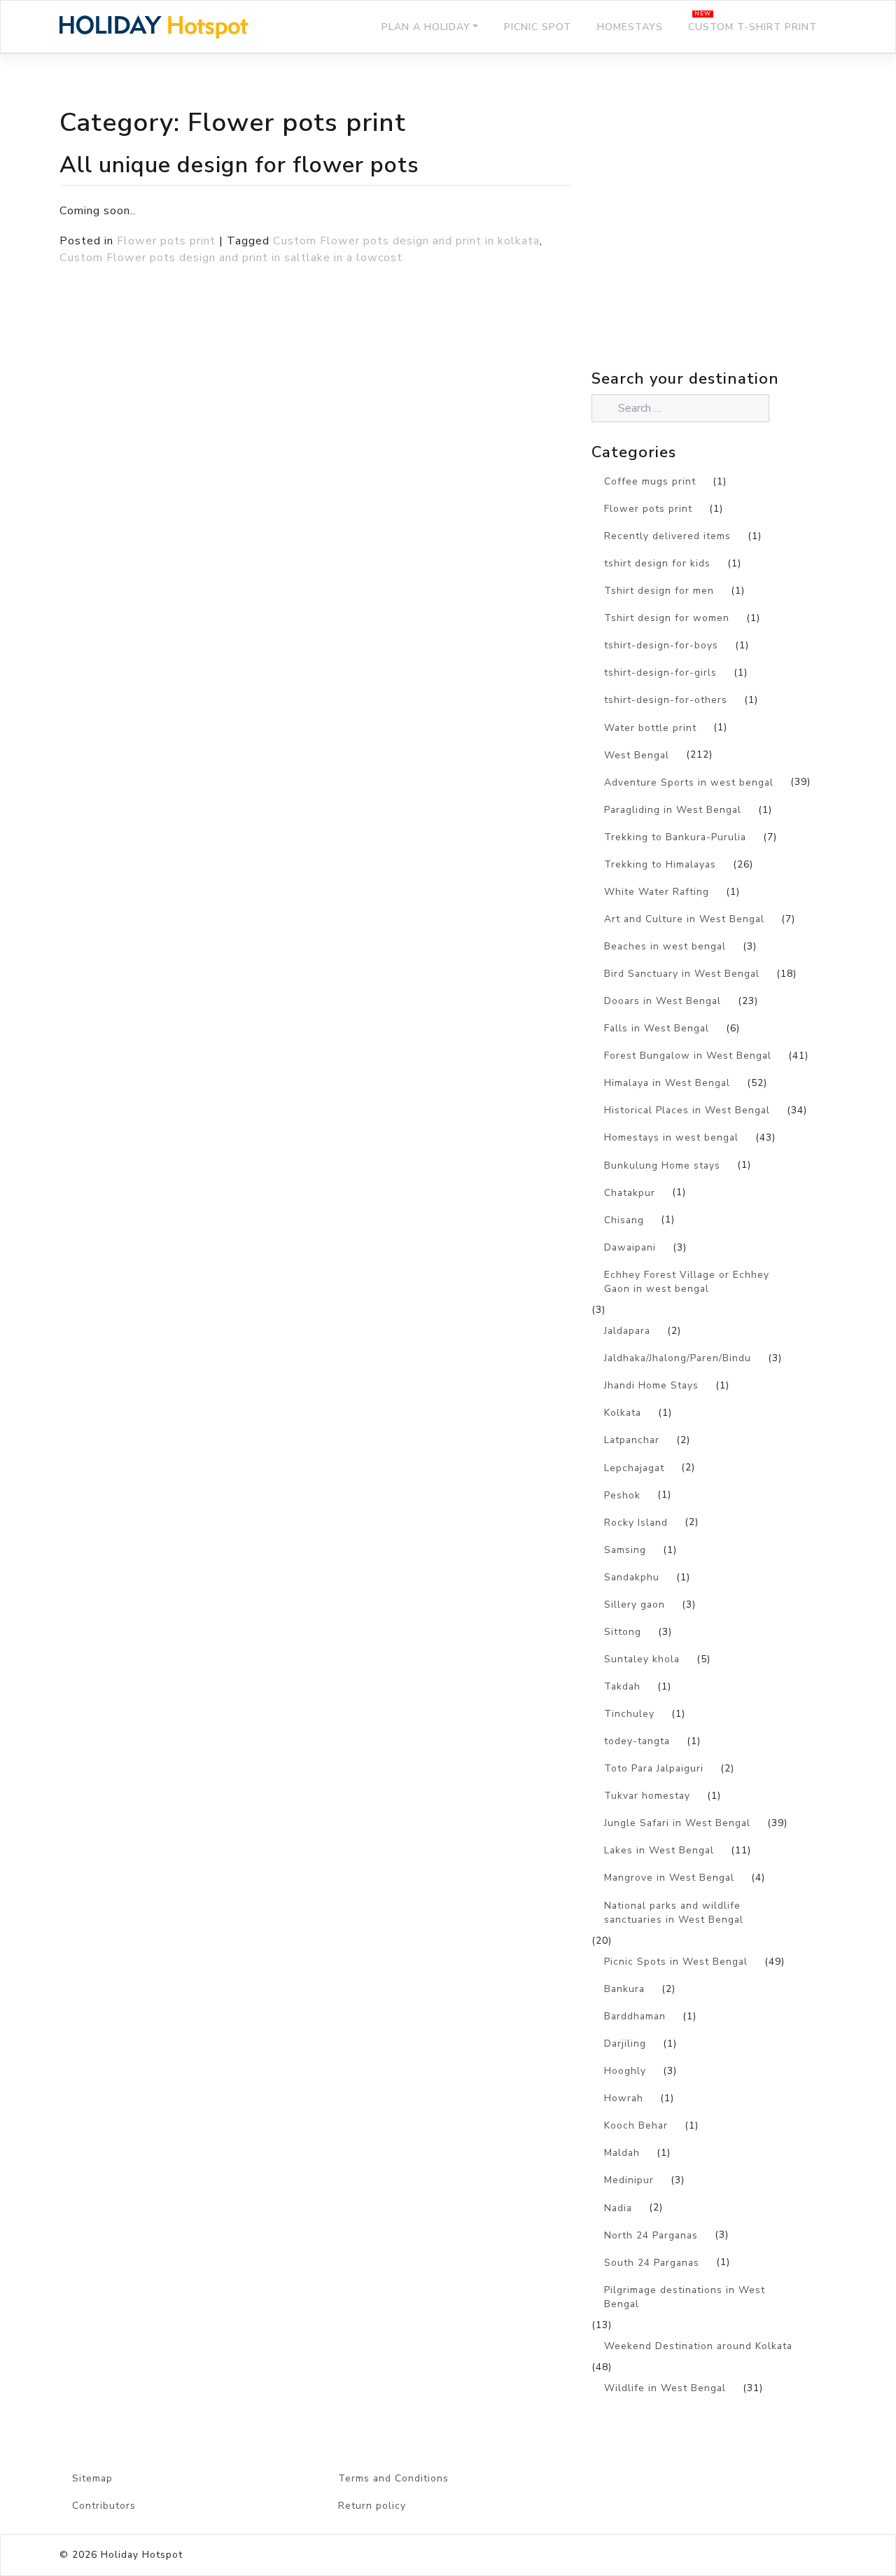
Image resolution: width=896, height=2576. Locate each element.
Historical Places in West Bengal (687, 1110)
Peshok (622, 1495)
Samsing (625, 1550)
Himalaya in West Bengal (667, 1083)
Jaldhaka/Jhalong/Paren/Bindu (678, 1358)
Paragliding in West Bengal (673, 810)
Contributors (104, 2506)
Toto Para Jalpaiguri (654, 1768)
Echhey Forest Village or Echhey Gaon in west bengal (687, 1282)
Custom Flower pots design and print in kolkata (406, 241)
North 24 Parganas (651, 2235)
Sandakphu (632, 1577)
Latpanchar (632, 1440)
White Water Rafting (657, 892)
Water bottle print (650, 728)
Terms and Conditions (393, 2478)
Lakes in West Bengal (659, 1850)
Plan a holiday (426, 27)
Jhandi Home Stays (651, 1385)
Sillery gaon (635, 1604)
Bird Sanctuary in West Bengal (682, 974)
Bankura (624, 1989)
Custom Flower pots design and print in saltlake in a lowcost (231, 258)
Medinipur (629, 2180)
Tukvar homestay (647, 1796)
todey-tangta (637, 1741)
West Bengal (637, 755)
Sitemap (92, 2478)
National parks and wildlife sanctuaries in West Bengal (674, 1913)
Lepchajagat (634, 1468)
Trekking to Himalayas (660, 864)
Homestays (630, 27)
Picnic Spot (538, 27)
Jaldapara (627, 1331)
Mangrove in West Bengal (669, 1878)
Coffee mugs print (650, 481)
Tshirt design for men (659, 591)
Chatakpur (630, 1193)
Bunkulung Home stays (662, 1165)
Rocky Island (636, 1523)
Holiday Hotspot (142, 2555)
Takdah (622, 1686)
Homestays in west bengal (671, 1137)
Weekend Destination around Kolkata (698, 2346)
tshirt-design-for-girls (660, 673)
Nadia (618, 2208)
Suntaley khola (642, 1659)
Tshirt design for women (667, 618)
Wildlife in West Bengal (665, 2388)
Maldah (622, 2153)
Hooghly (625, 2071)
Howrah (624, 2098)
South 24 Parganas (652, 2263)
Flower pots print (166, 241)
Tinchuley (629, 1714)
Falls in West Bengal (657, 1028)
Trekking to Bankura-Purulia (675, 837)
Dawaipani (630, 1247)
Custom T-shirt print (752, 27)
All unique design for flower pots (239, 165)
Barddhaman (635, 2016)
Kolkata (623, 1413)
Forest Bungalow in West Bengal (688, 1056)
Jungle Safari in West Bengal (677, 1823)
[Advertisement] (714, 242)
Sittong (623, 1632)
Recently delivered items (667, 536)
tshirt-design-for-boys (661, 645)
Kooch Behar (636, 2125)
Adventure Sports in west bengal (689, 782)
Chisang (624, 1220)
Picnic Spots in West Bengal (676, 1962)
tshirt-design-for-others (666, 700)
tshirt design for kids (657, 563)
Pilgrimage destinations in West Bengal (685, 2297)
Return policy (372, 2506)
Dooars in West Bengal (663, 1001)
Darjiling (625, 2044)
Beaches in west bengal (665, 946)
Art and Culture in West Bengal (684, 919)
